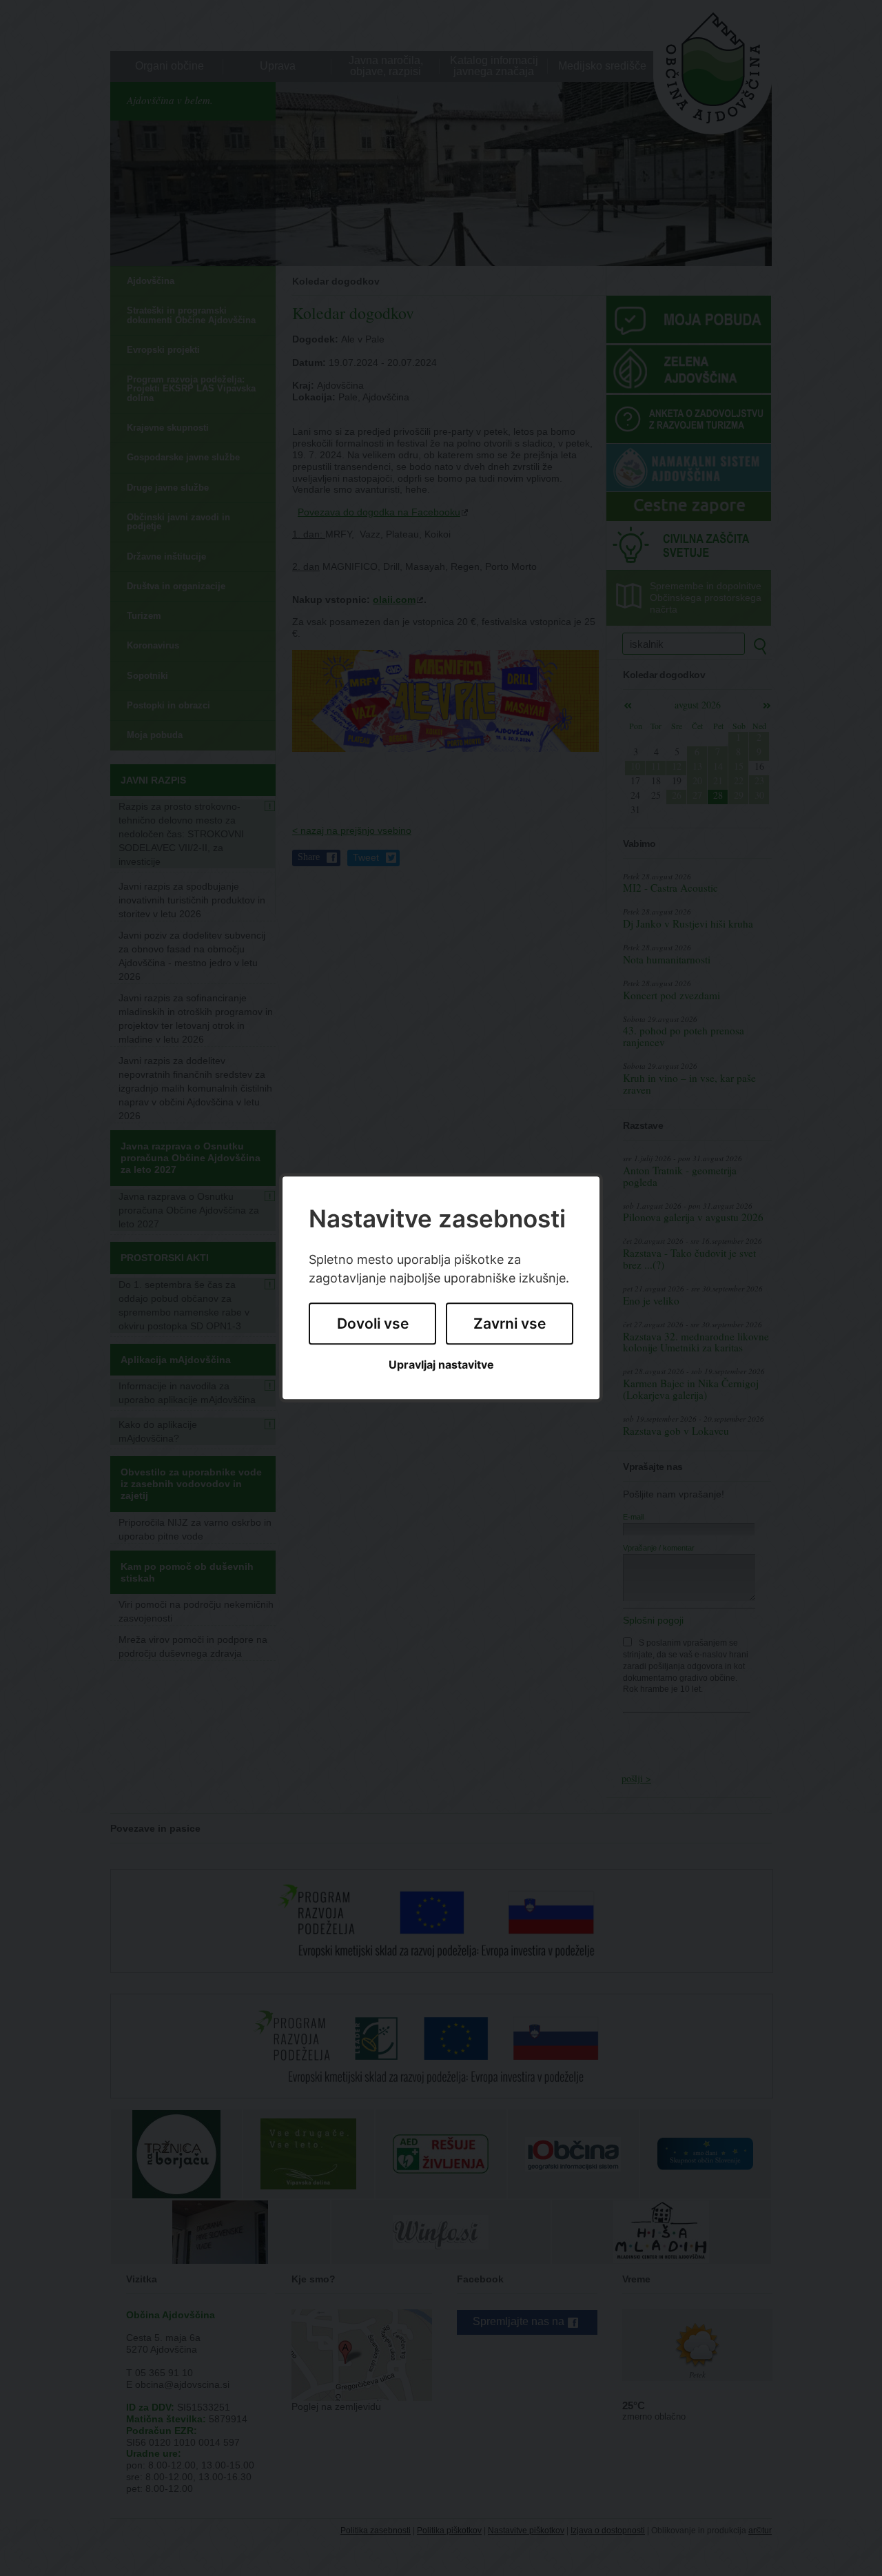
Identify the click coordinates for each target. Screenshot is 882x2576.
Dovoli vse (373, 1323)
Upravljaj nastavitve (441, 1365)
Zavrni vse (510, 1323)
